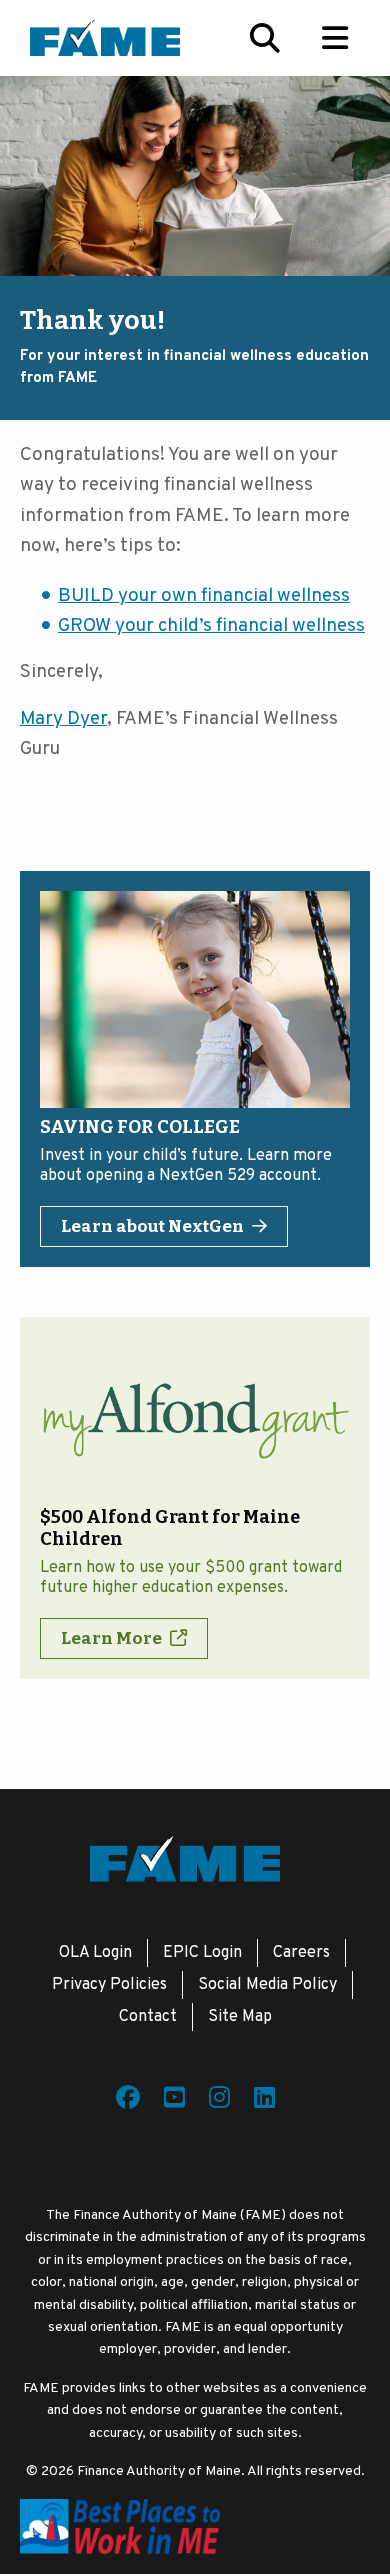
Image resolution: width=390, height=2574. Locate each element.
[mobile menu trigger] (335, 38)
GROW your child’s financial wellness (211, 626)
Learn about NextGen (152, 1226)
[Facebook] (128, 2101)
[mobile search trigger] (265, 38)
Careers (301, 1953)
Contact (148, 2017)
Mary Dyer (63, 719)
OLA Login (95, 1953)
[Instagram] (219, 2101)
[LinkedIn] (264, 2101)
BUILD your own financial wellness (204, 596)
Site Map (240, 2017)
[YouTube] (174, 2101)
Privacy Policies (109, 1985)
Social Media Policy (267, 1985)
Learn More (111, 1638)
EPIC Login (202, 1953)
